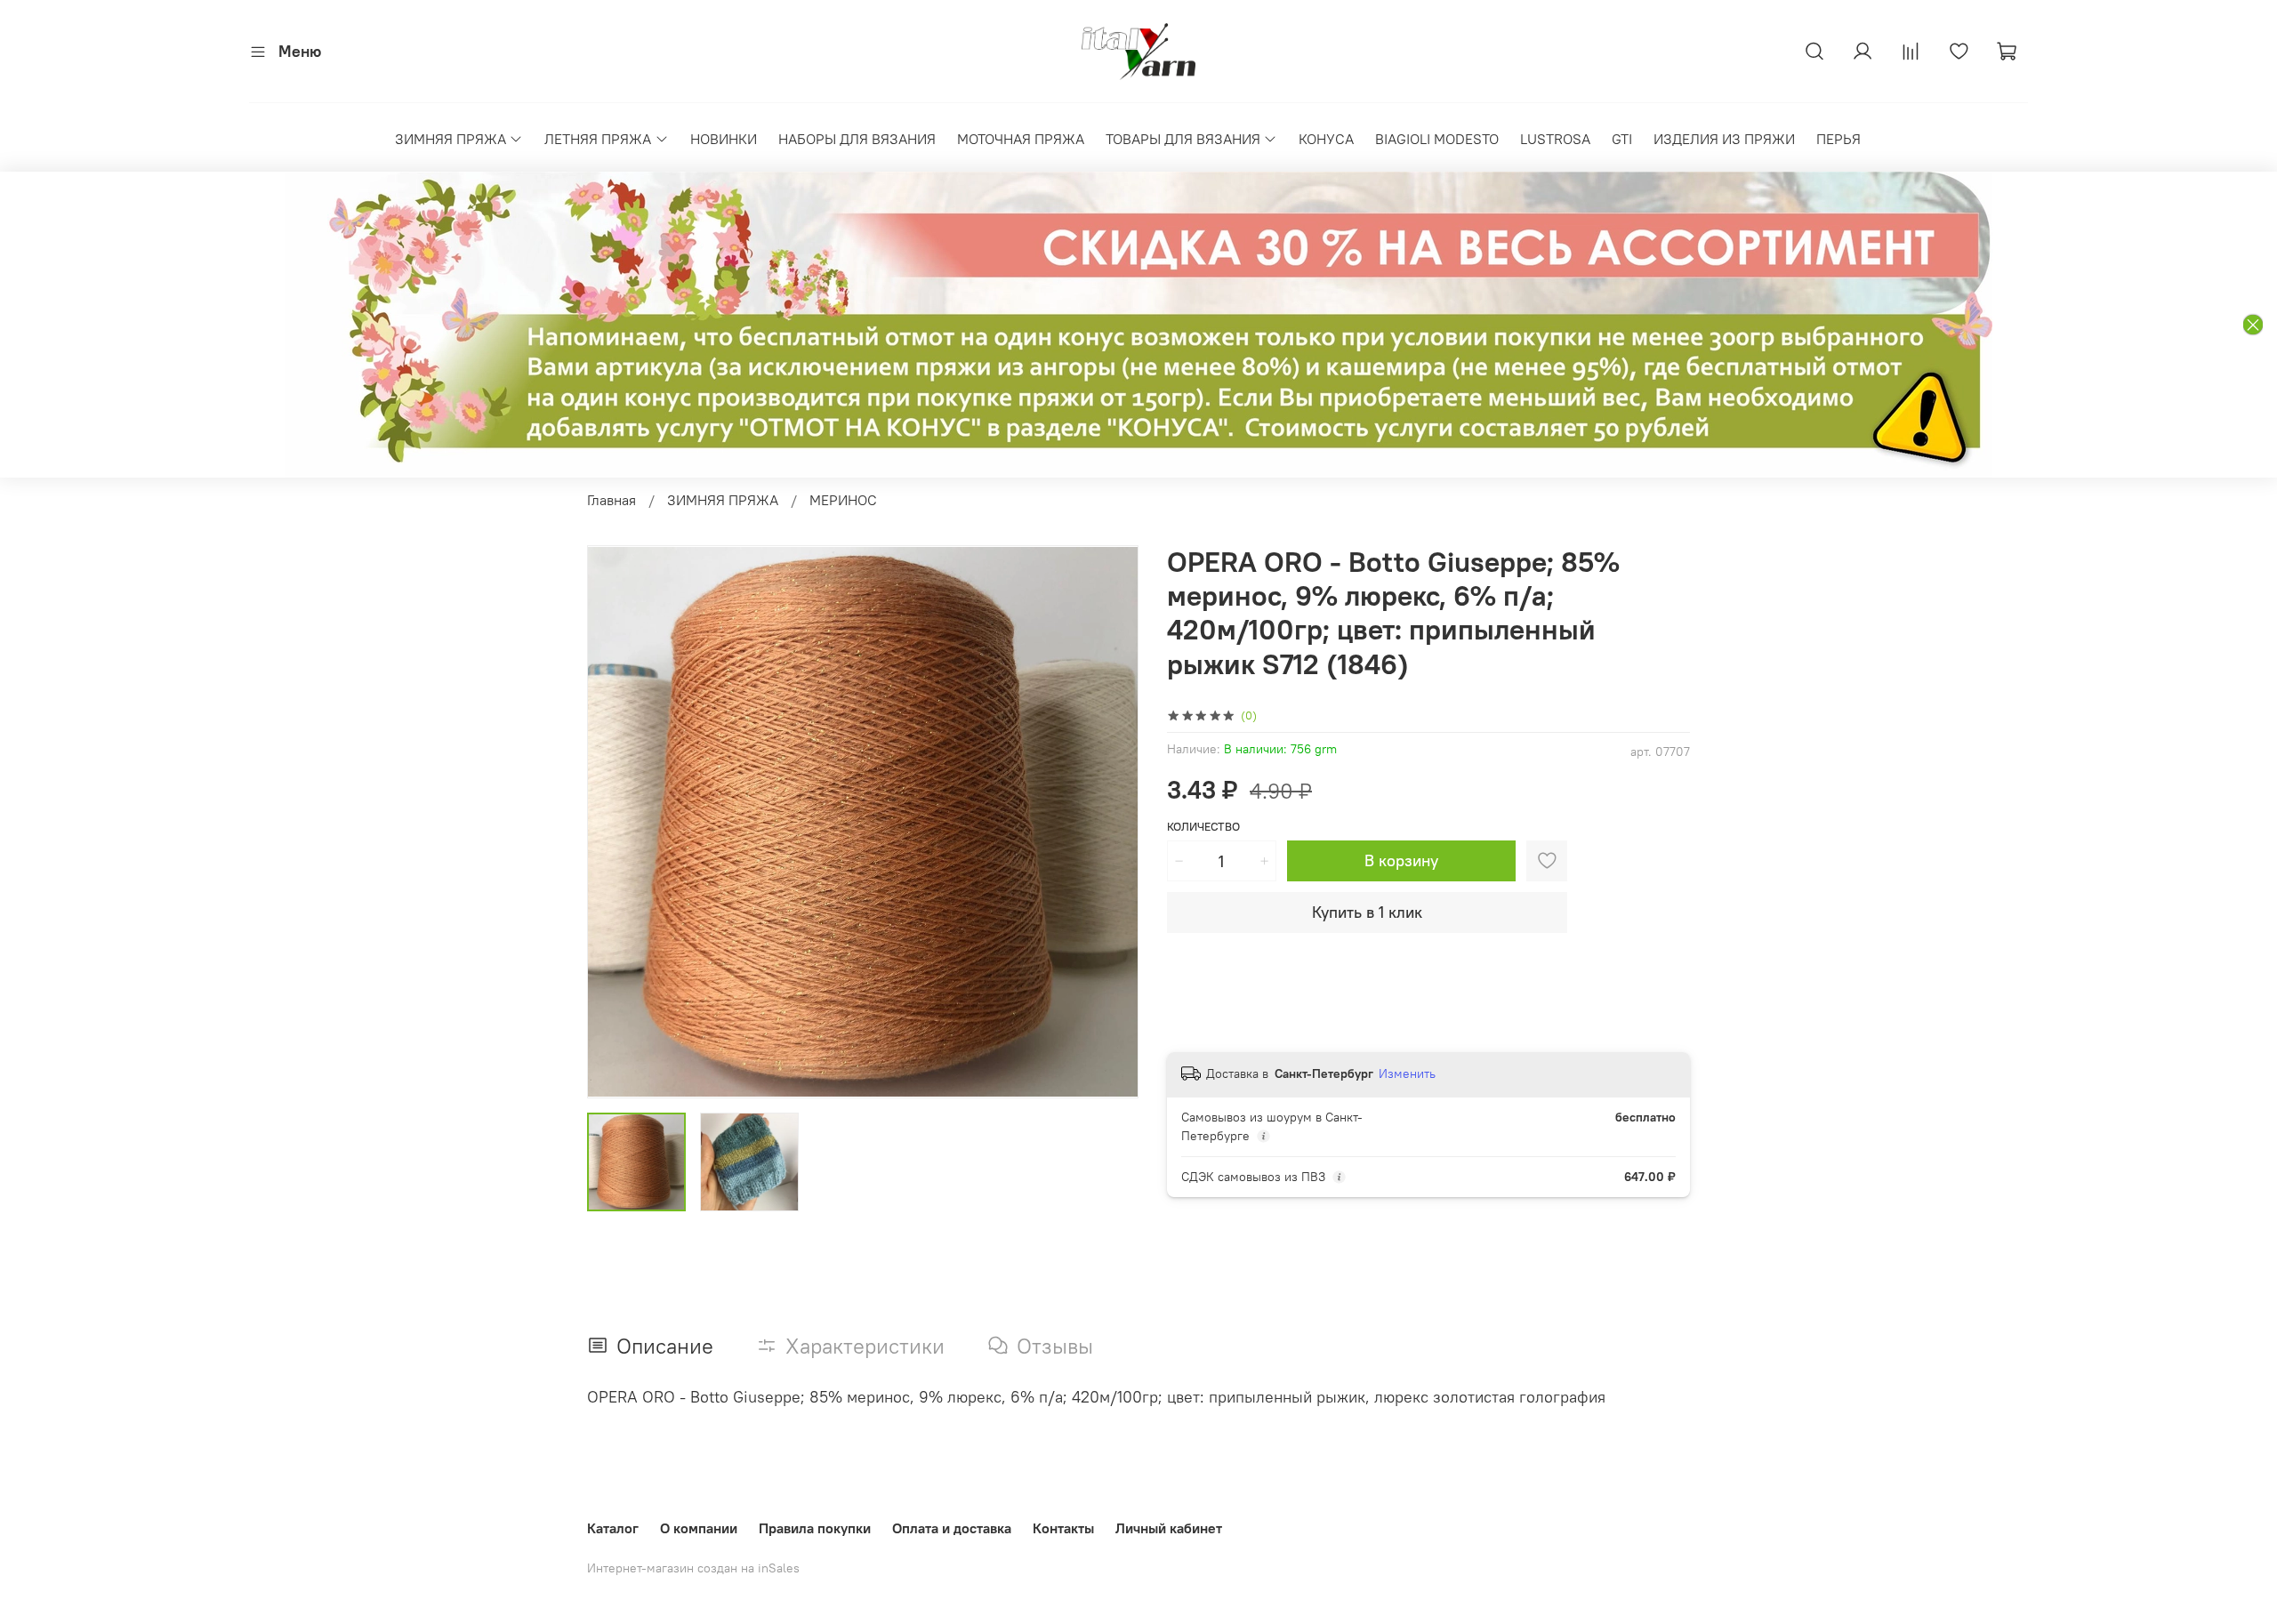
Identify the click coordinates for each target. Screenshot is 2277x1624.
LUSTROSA (1555, 139)
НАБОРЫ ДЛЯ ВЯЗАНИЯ (857, 139)
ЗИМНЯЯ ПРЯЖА (451, 139)
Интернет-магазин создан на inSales (693, 1568)
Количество (1203, 827)
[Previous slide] (616, 822)
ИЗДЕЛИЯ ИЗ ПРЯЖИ (1724, 139)
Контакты (1063, 1528)
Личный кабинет (1169, 1528)
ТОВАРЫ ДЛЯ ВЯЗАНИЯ (1183, 139)
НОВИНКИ (724, 139)
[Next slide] (1110, 822)
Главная (611, 500)
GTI (1622, 139)
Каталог (613, 1528)
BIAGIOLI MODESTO (1437, 139)
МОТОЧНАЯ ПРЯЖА (1021, 139)
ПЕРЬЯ (1838, 139)
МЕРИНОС (843, 500)
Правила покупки (815, 1528)
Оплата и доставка (952, 1528)
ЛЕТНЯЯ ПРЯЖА (598, 139)
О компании (699, 1528)
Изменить (1407, 1073)
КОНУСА (1326, 139)
